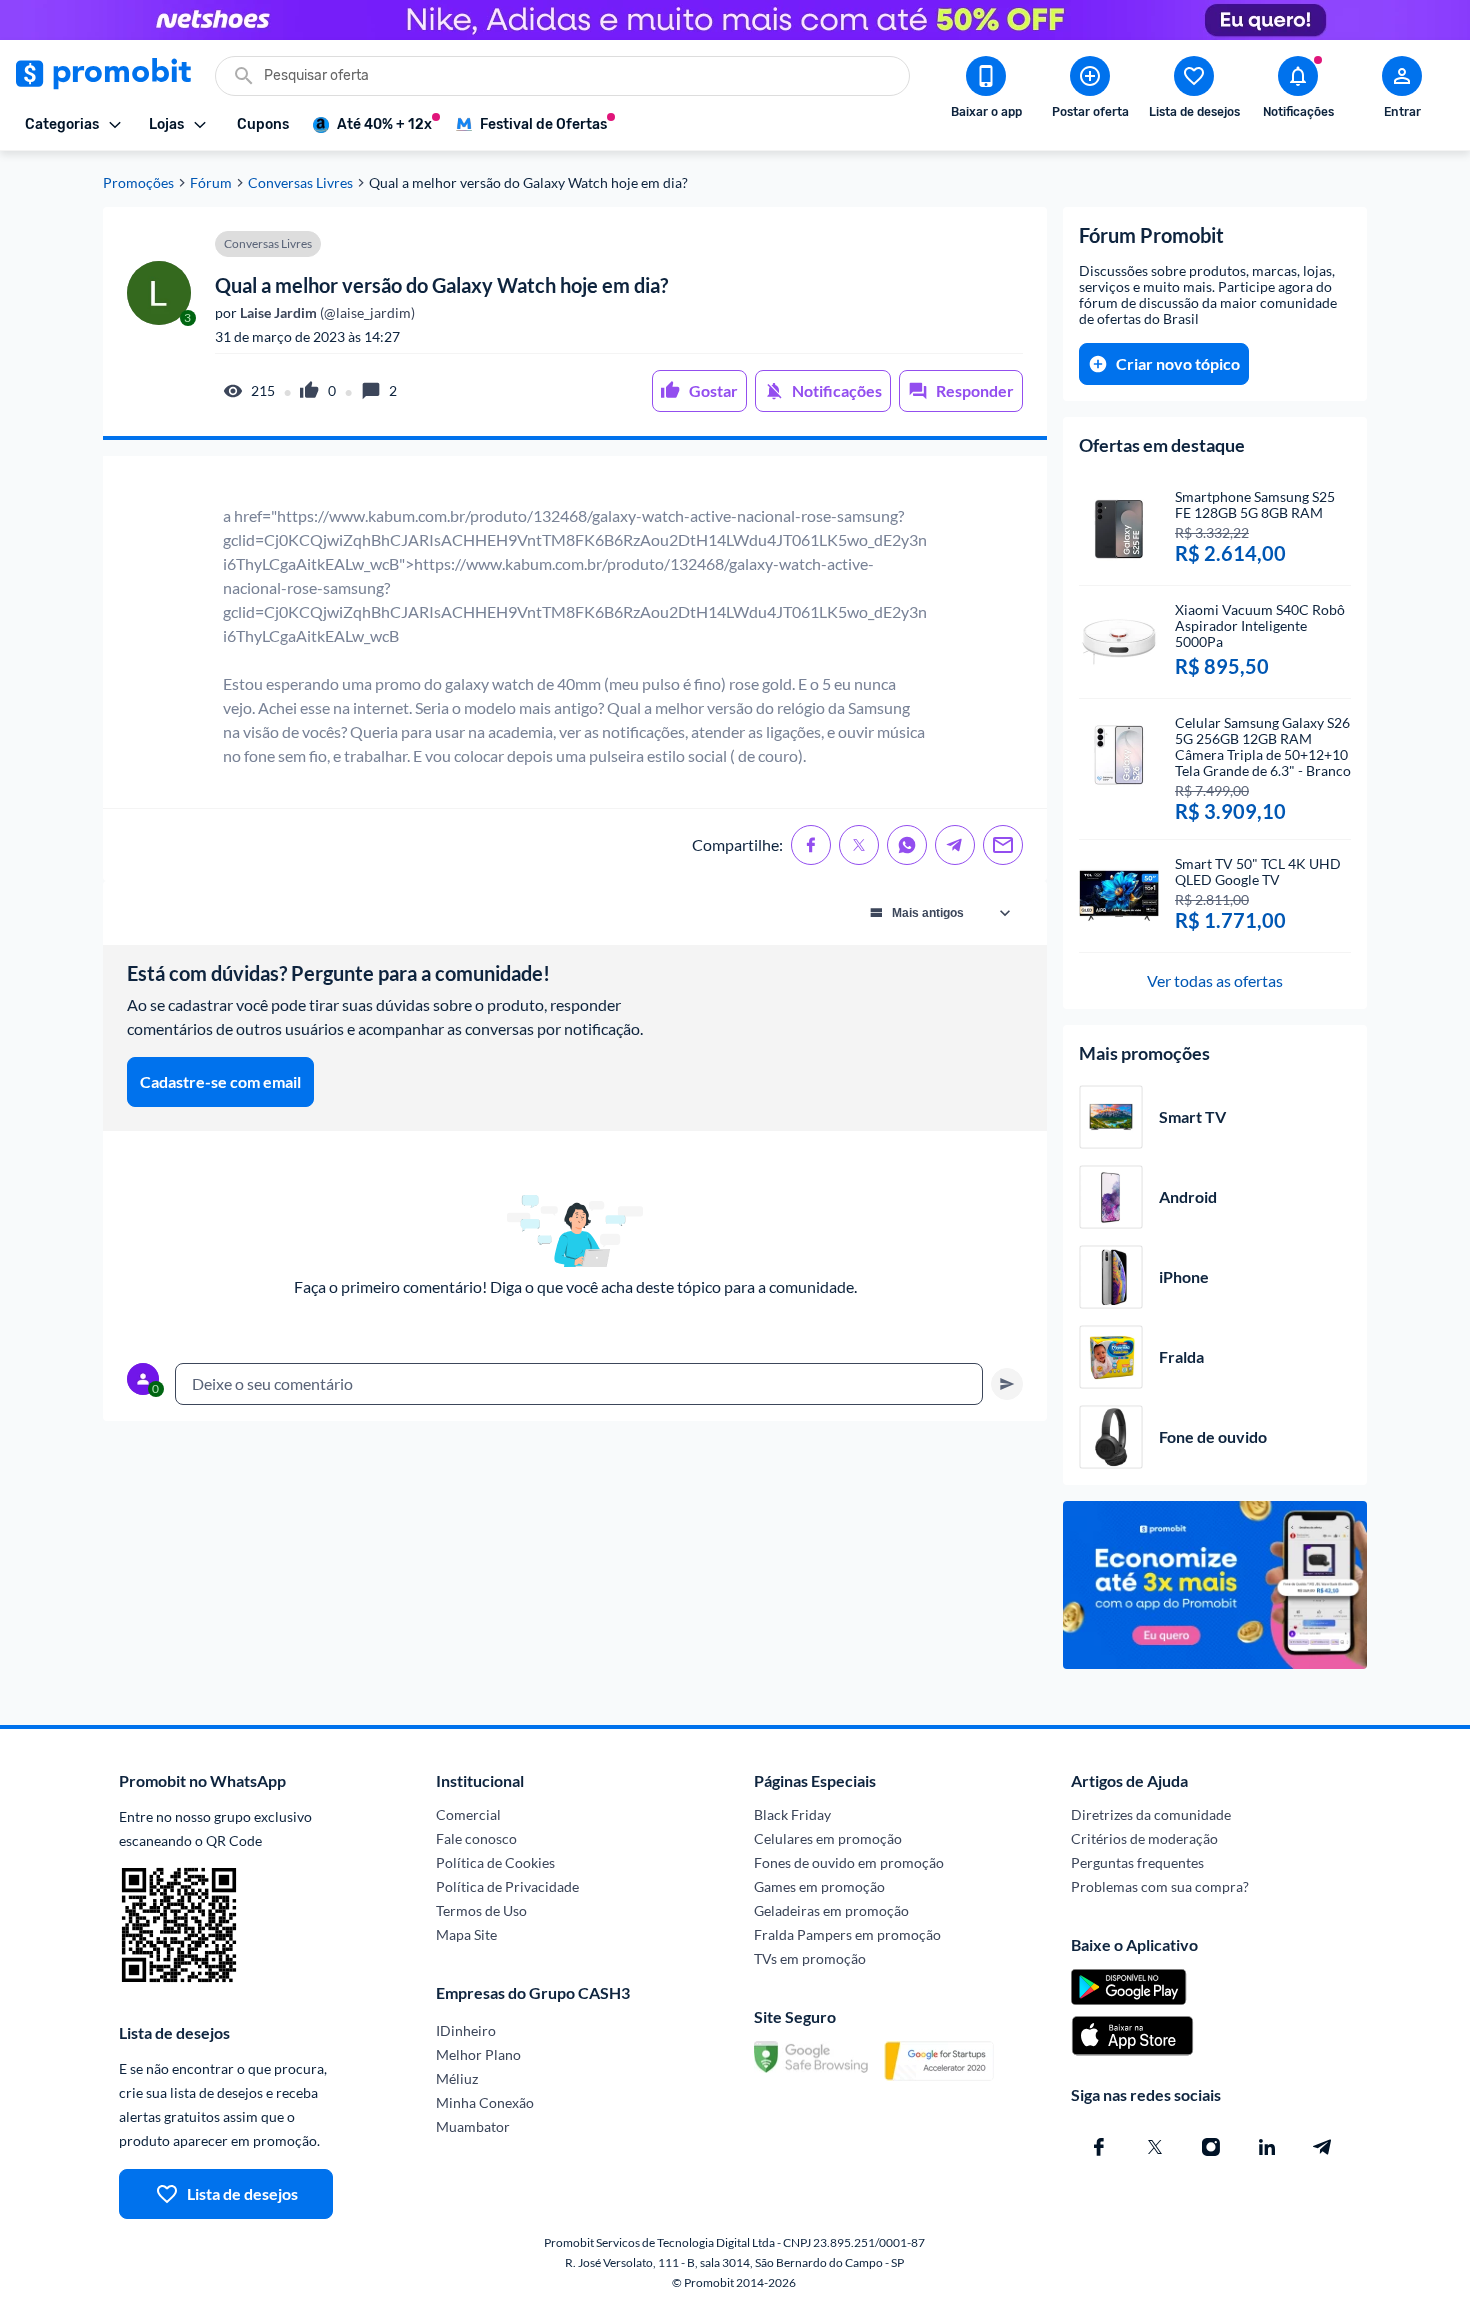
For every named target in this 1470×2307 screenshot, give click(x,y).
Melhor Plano (478, 2054)
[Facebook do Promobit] (1099, 2147)
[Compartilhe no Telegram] (955, 845)
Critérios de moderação (1144, 1838)
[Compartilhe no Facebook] (811, 845)
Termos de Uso (481, 1910)
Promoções (138, 183)
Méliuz (457, 2078)
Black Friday (792, 1814)
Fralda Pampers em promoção (847, 1934)
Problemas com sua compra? (1160, 1886)
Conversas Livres (300, 183)
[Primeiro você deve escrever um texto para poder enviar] (1007, 1384)
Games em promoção (819, 1886)
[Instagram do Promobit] (1211, 2147)
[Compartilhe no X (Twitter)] (859, 845)
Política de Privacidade (507, 1886)
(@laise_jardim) (326, 313)
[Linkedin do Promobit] (1267, 2147)
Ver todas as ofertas (1215, 980)
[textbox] (579, 1384)
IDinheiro (466, 2030)
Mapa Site (466, 1934)
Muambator (473, 2126)
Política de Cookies (495, 1862)
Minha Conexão (485, 2102)
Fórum (211, 183)
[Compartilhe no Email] (1003, 845)
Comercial (468, 1814)
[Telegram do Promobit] (1323, 2147)
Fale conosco (476, 1838)
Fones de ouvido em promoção (849, 1862)
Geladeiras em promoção (831, 1910)
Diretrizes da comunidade (1151, 1814)
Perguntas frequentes (1137, 1862)
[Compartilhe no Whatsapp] (907, 845)
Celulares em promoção (828, 1838)
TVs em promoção (810, 1958)
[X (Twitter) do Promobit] (1155, 2147)
